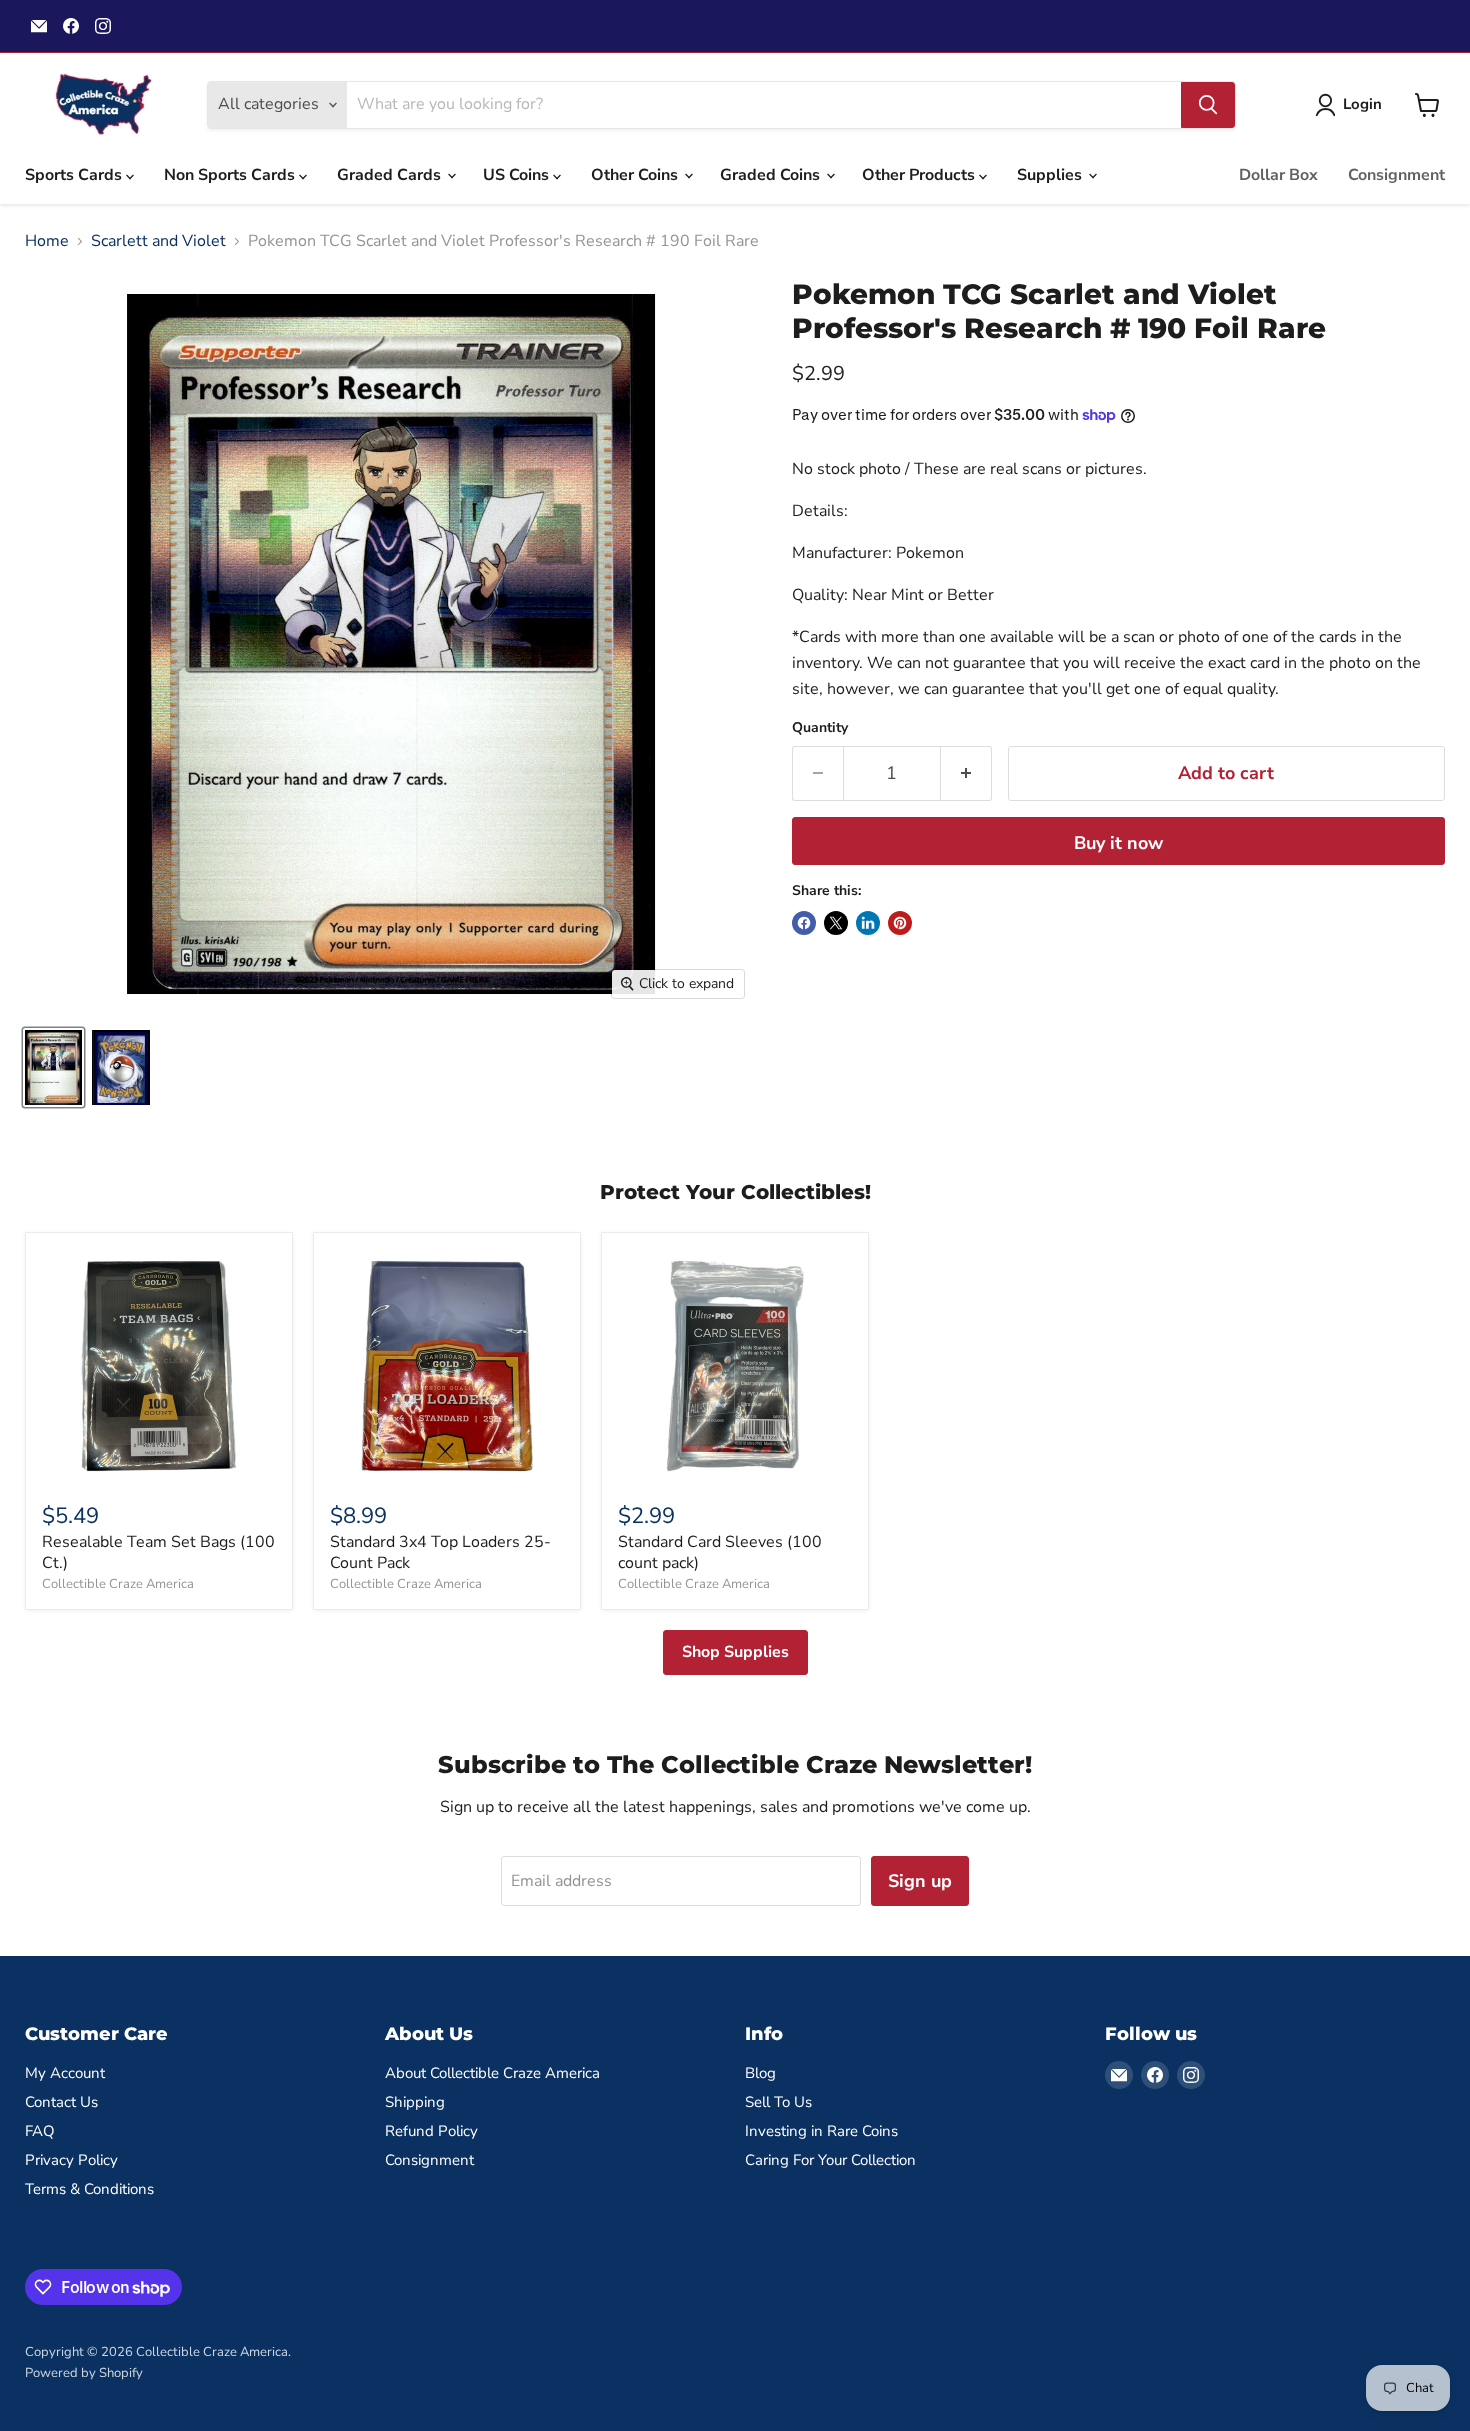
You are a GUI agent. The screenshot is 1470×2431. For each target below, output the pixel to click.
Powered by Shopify (84, 2373)
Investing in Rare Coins (821, 2131)
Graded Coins (772, 175)
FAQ (40, 2131)
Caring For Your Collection (830, 2160)
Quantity (820, 728)
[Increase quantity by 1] (966, 773)
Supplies (1051, 175)
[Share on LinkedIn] (868, 923)
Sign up (920, 1881)
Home (47, 241)
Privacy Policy (71, 2160)
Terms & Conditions (89, 2189)
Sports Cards (75, 175)
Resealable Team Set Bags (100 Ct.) (158, 1552)
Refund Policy (431, 2131)
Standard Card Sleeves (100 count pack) (720, 1552)
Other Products (920, 175)
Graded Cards (391, 175)
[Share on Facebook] (804, 923)
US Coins (518, 175)
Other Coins (636, 175)
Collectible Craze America (118, 1584)
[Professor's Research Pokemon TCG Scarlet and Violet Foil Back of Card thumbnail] (121, 1067)
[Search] (1208, 105)
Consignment (1396, 175)
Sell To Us (778, 2102)
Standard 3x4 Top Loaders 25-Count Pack (440, 1552)
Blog (760, 2073)
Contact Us (61, 2102)
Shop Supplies (735, 1652)
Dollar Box (1278, 175)
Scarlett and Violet (158, 241)
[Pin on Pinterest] (900, 923)
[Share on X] (836, 923)
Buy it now (1118, 843)
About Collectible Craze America (492, 2073)
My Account (65, 2073)
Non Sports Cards (231, 175)
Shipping (415, 2102)
